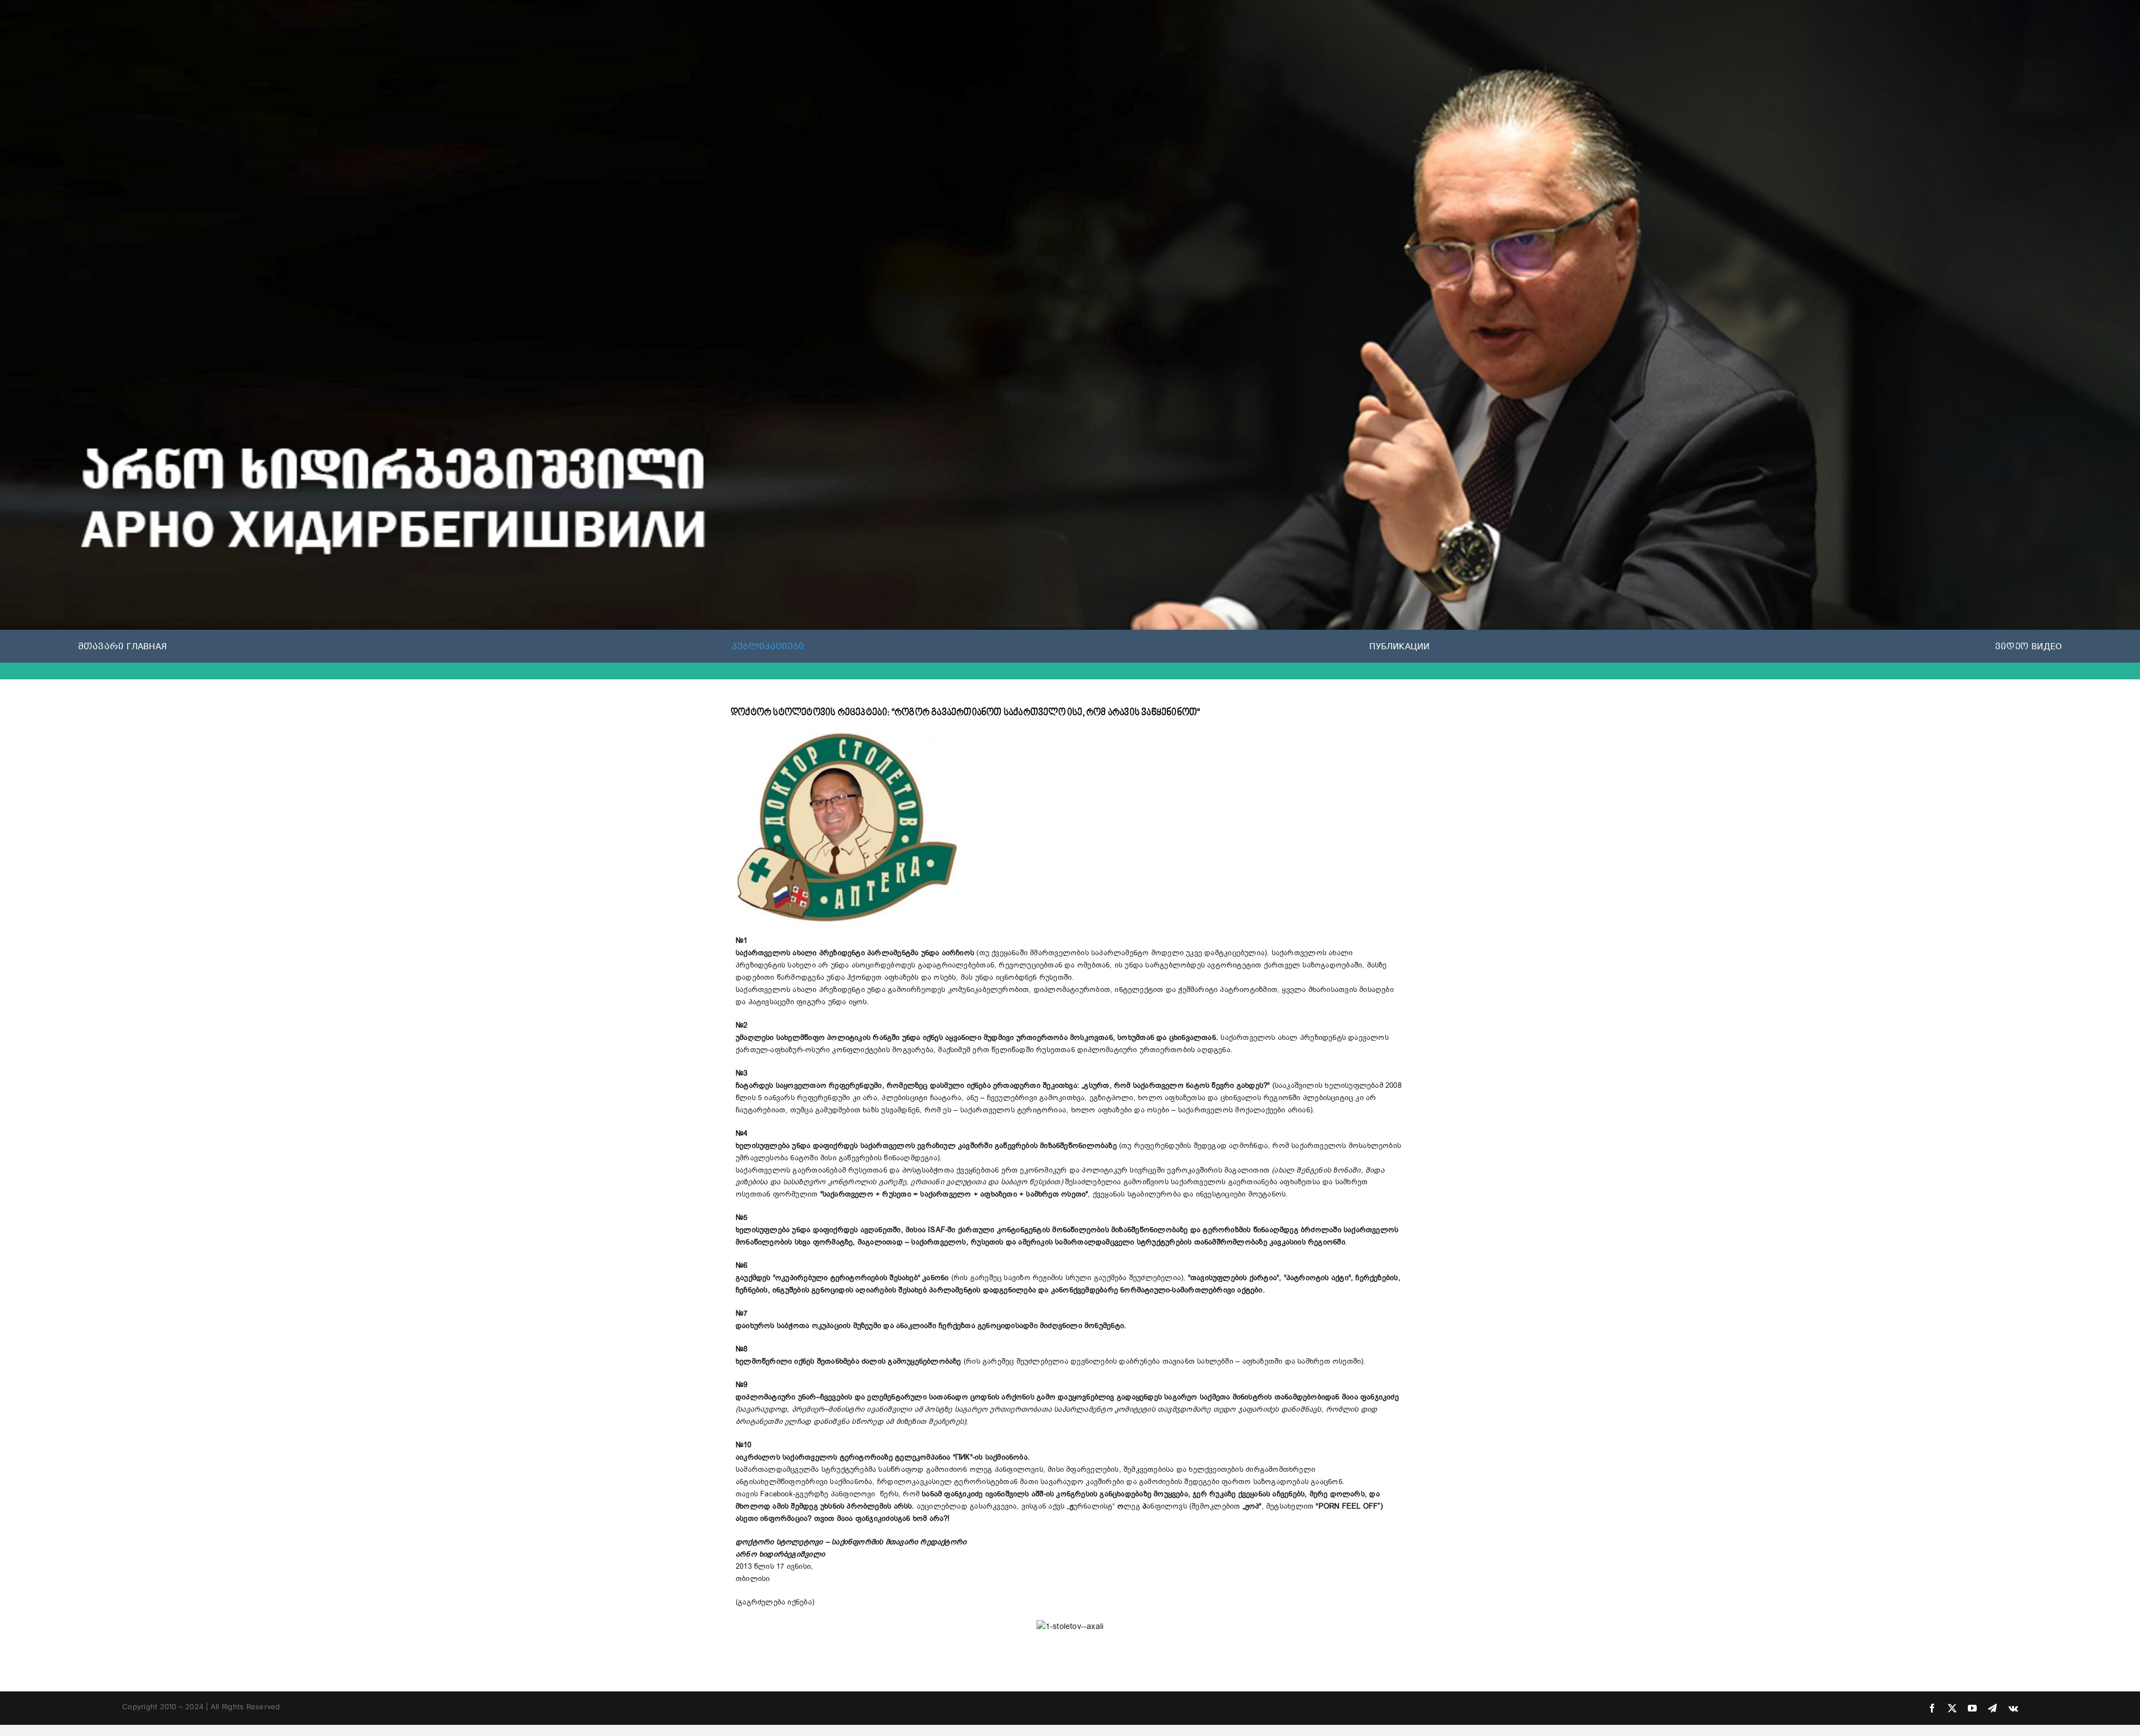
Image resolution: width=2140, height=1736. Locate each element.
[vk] (2013, 1708)
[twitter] (1952, 1708)
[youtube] (1972, 1708)
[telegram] (1992, 1708)
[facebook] (1932, 1708)
